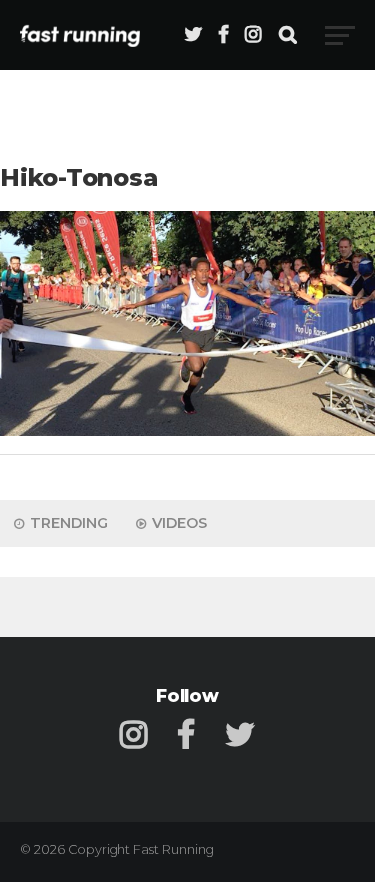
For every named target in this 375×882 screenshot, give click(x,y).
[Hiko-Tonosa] (187, 430)
